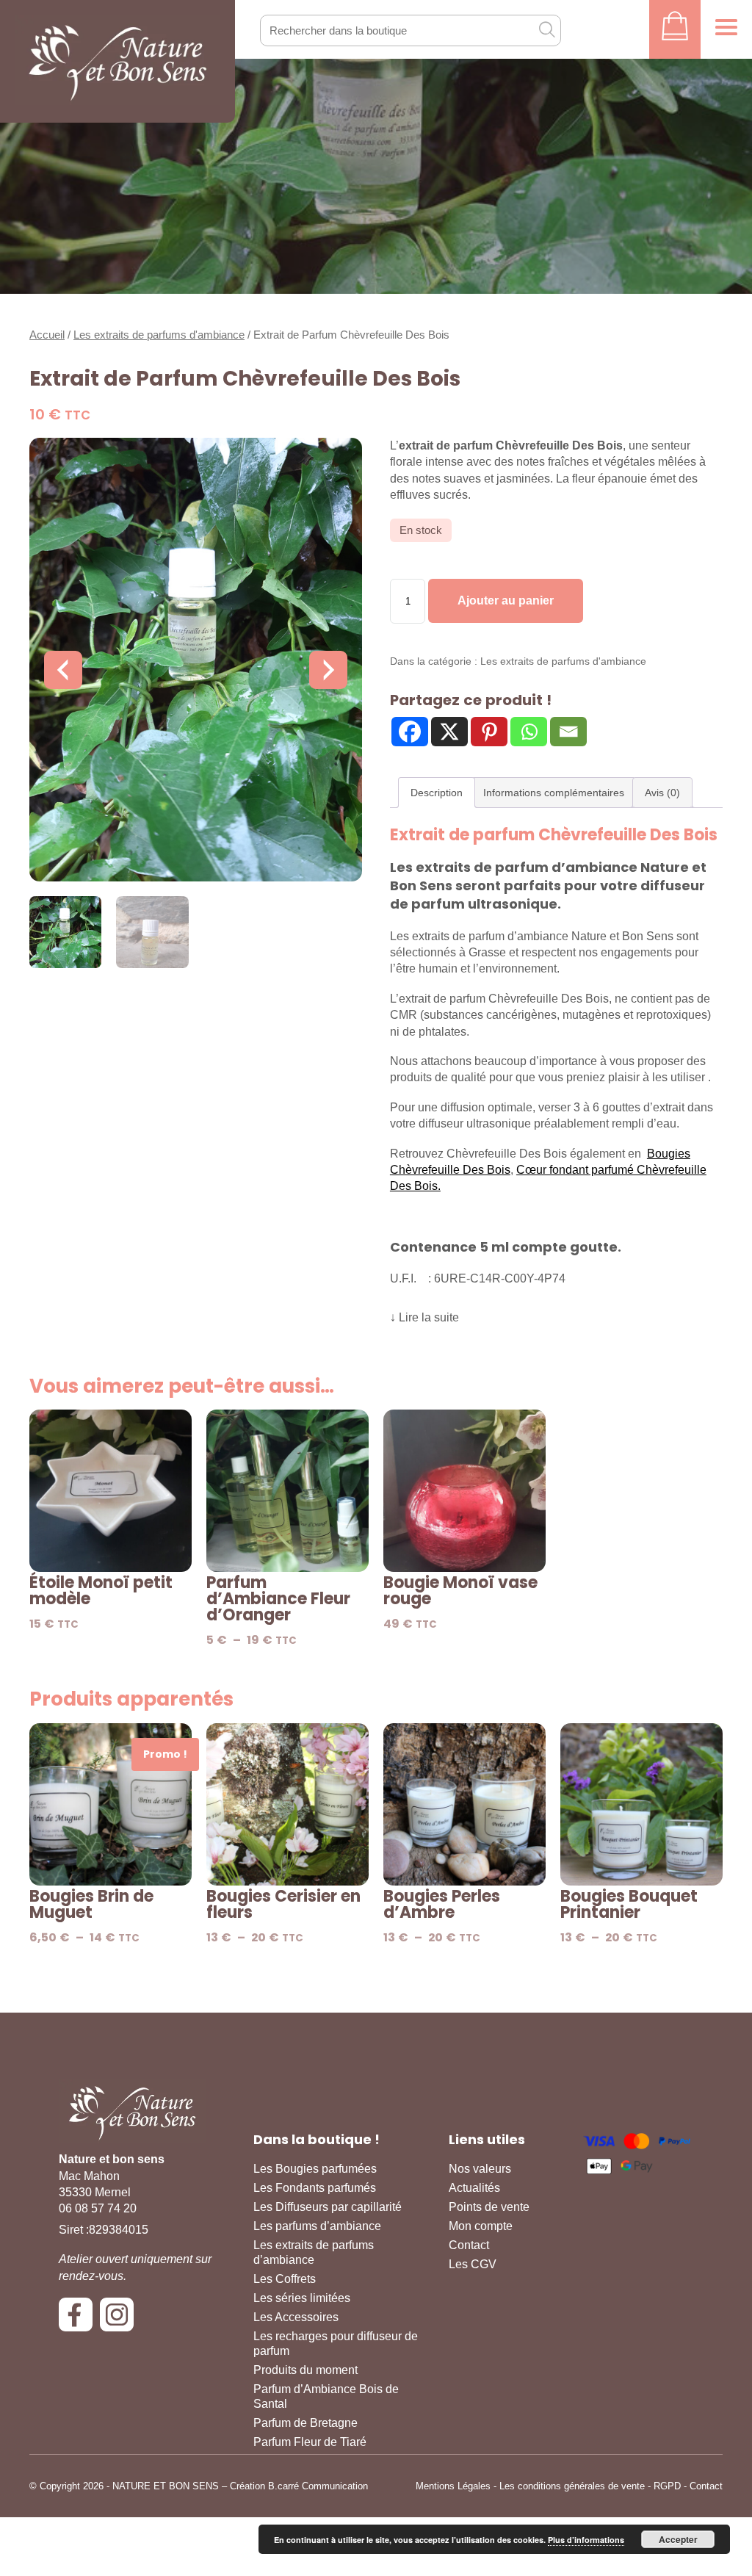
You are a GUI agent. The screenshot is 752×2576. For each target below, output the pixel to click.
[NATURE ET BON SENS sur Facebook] (79, 2320)
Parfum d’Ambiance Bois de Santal (326, 2396)
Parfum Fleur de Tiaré (310, 2442)
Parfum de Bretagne (305, 2423)
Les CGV (473, 2264)
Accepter (678, 2539)
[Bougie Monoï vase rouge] (464, 1491)
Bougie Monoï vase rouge (460, 1591)
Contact (469, 2245)
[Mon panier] (675, 29)
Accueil (47, 335)
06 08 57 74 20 (98, 2208)
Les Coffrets (285, 2279)
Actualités (474, 2188)
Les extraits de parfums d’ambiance (314, 2252)
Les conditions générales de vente (572, 2486)
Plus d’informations (586, 2540)
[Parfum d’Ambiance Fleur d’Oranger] (288, 1491)
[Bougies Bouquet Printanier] (641, 1804)
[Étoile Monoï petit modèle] (111, 1491)
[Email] (568, 732)
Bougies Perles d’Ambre (442, 1905)
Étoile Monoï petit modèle (101, 1591)
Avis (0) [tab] (662, 793)
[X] (449, 732)
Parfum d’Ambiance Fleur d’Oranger (278, 1599)
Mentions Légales (453, 2486)
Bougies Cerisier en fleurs (283, 1905)
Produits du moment (305, 2370)
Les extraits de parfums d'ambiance (159, 335)
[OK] (546, 29)
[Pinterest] (489, 732)
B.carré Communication (318, 2486)
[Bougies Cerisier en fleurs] (288, 1804)
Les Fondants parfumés (315, 2188)
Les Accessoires (296, 2317)
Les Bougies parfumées (315, 2169)
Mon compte (481, 2226)
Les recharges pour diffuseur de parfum (336, 2344)
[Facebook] (410, 732)
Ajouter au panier (506, 600)
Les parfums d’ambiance (317, 2226)
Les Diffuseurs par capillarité (328, 2207)
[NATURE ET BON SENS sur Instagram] (120, 2320)
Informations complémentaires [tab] (554, 793)
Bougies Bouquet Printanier (629, 1905)
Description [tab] (437, 793)
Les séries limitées (302, 2298)
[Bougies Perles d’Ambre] (464, 1804)
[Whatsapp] (529, 732)
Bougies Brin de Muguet (91, 1905)
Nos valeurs (480, 2169)
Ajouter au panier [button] (111, 1552)
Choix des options (288, 1552)
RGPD (667, 2486)
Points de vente (489, 2207)
